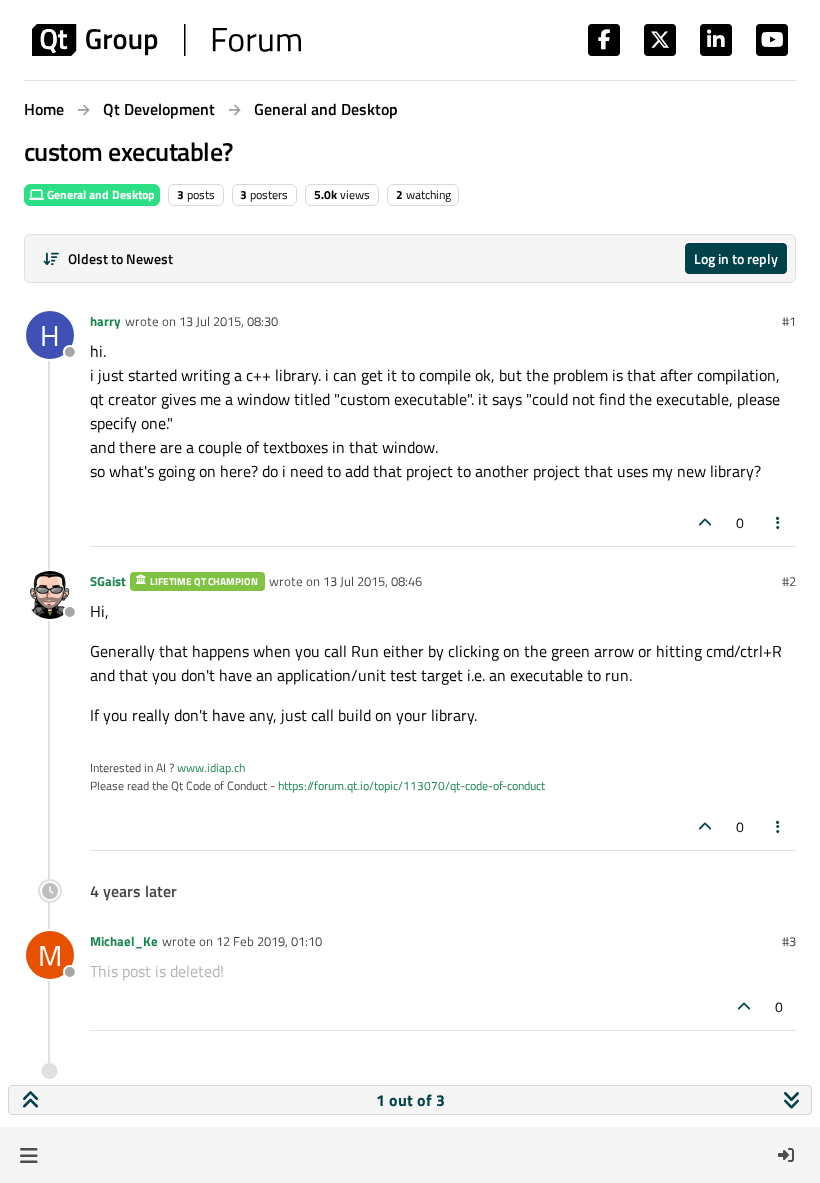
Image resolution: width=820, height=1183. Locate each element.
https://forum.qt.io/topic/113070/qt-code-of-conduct (411, 785)
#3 (789, 941)
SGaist (108, 581)
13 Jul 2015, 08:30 (228, 321)
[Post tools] (779, 522)
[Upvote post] (705, 522)
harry (105, 321)
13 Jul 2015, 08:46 (372, 581)
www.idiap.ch (211, 767)
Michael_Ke (124, 941)
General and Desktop (99, 194)
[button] (28, 1155)
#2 (789, 581)
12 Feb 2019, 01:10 (269, 941)
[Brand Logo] (166, 40)
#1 (789, 321)
